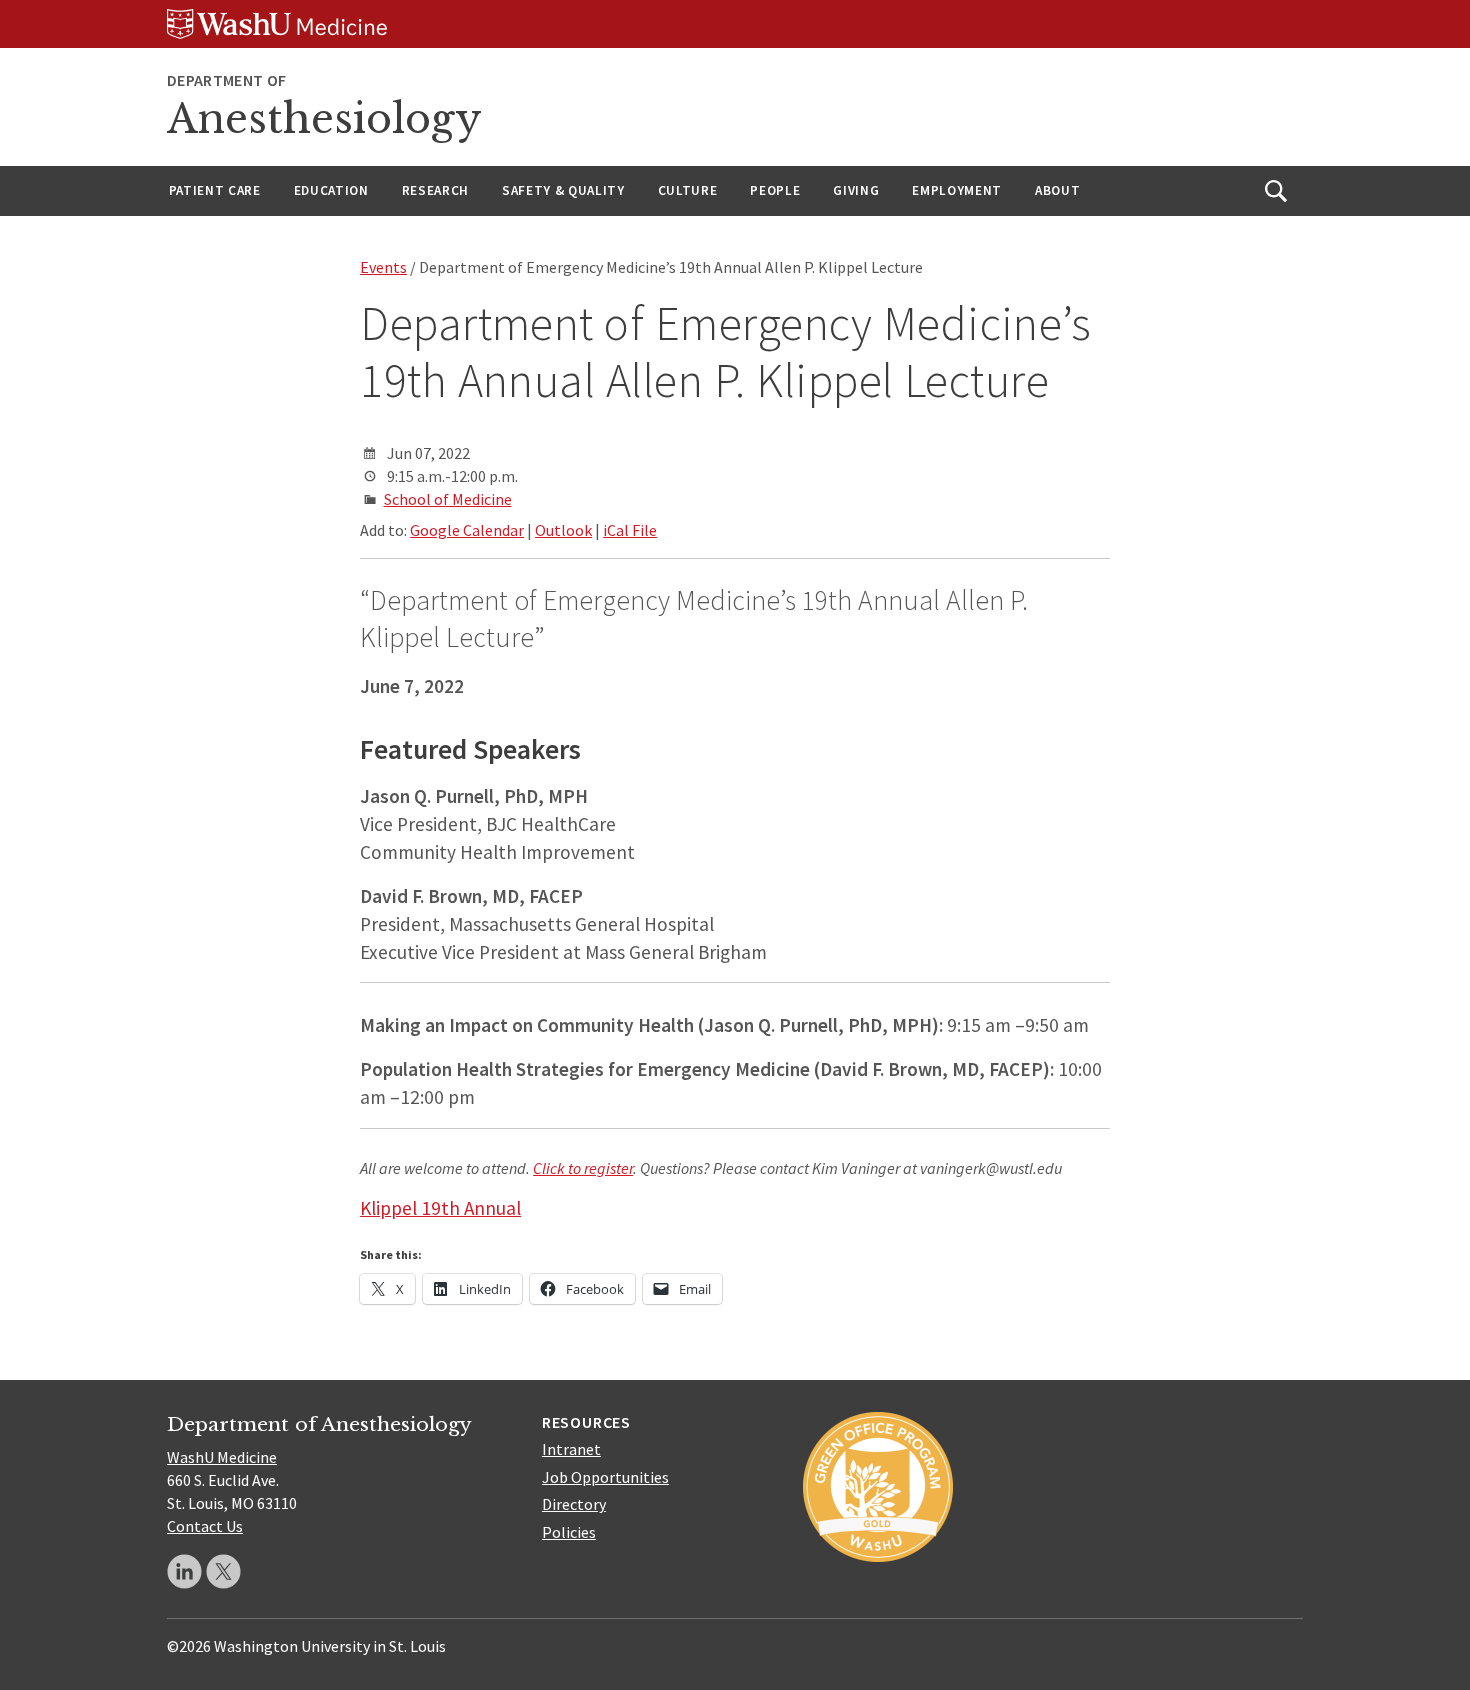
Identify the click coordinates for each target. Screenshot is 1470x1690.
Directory (574, 1504)
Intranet (571, 1449)
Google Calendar (467, 530)
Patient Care (215, 190)
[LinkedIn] (184, 1571)
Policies (569, 1532)
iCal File (630, 530)
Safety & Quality (563, 190)
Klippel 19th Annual (440, 1208)
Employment (957, 190)
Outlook (563, 530)
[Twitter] (223, 1571)
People (775, 190)
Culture (688, 190)
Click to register (583, 1168)
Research (435, 190)
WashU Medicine (222, 1457)
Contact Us (205, 1526)
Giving (856, 190)
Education (331, 190)
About (1057, 190)
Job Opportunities (605, 1477)
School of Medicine (448, 499)
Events (383, 267)
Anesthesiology (324, 119)
